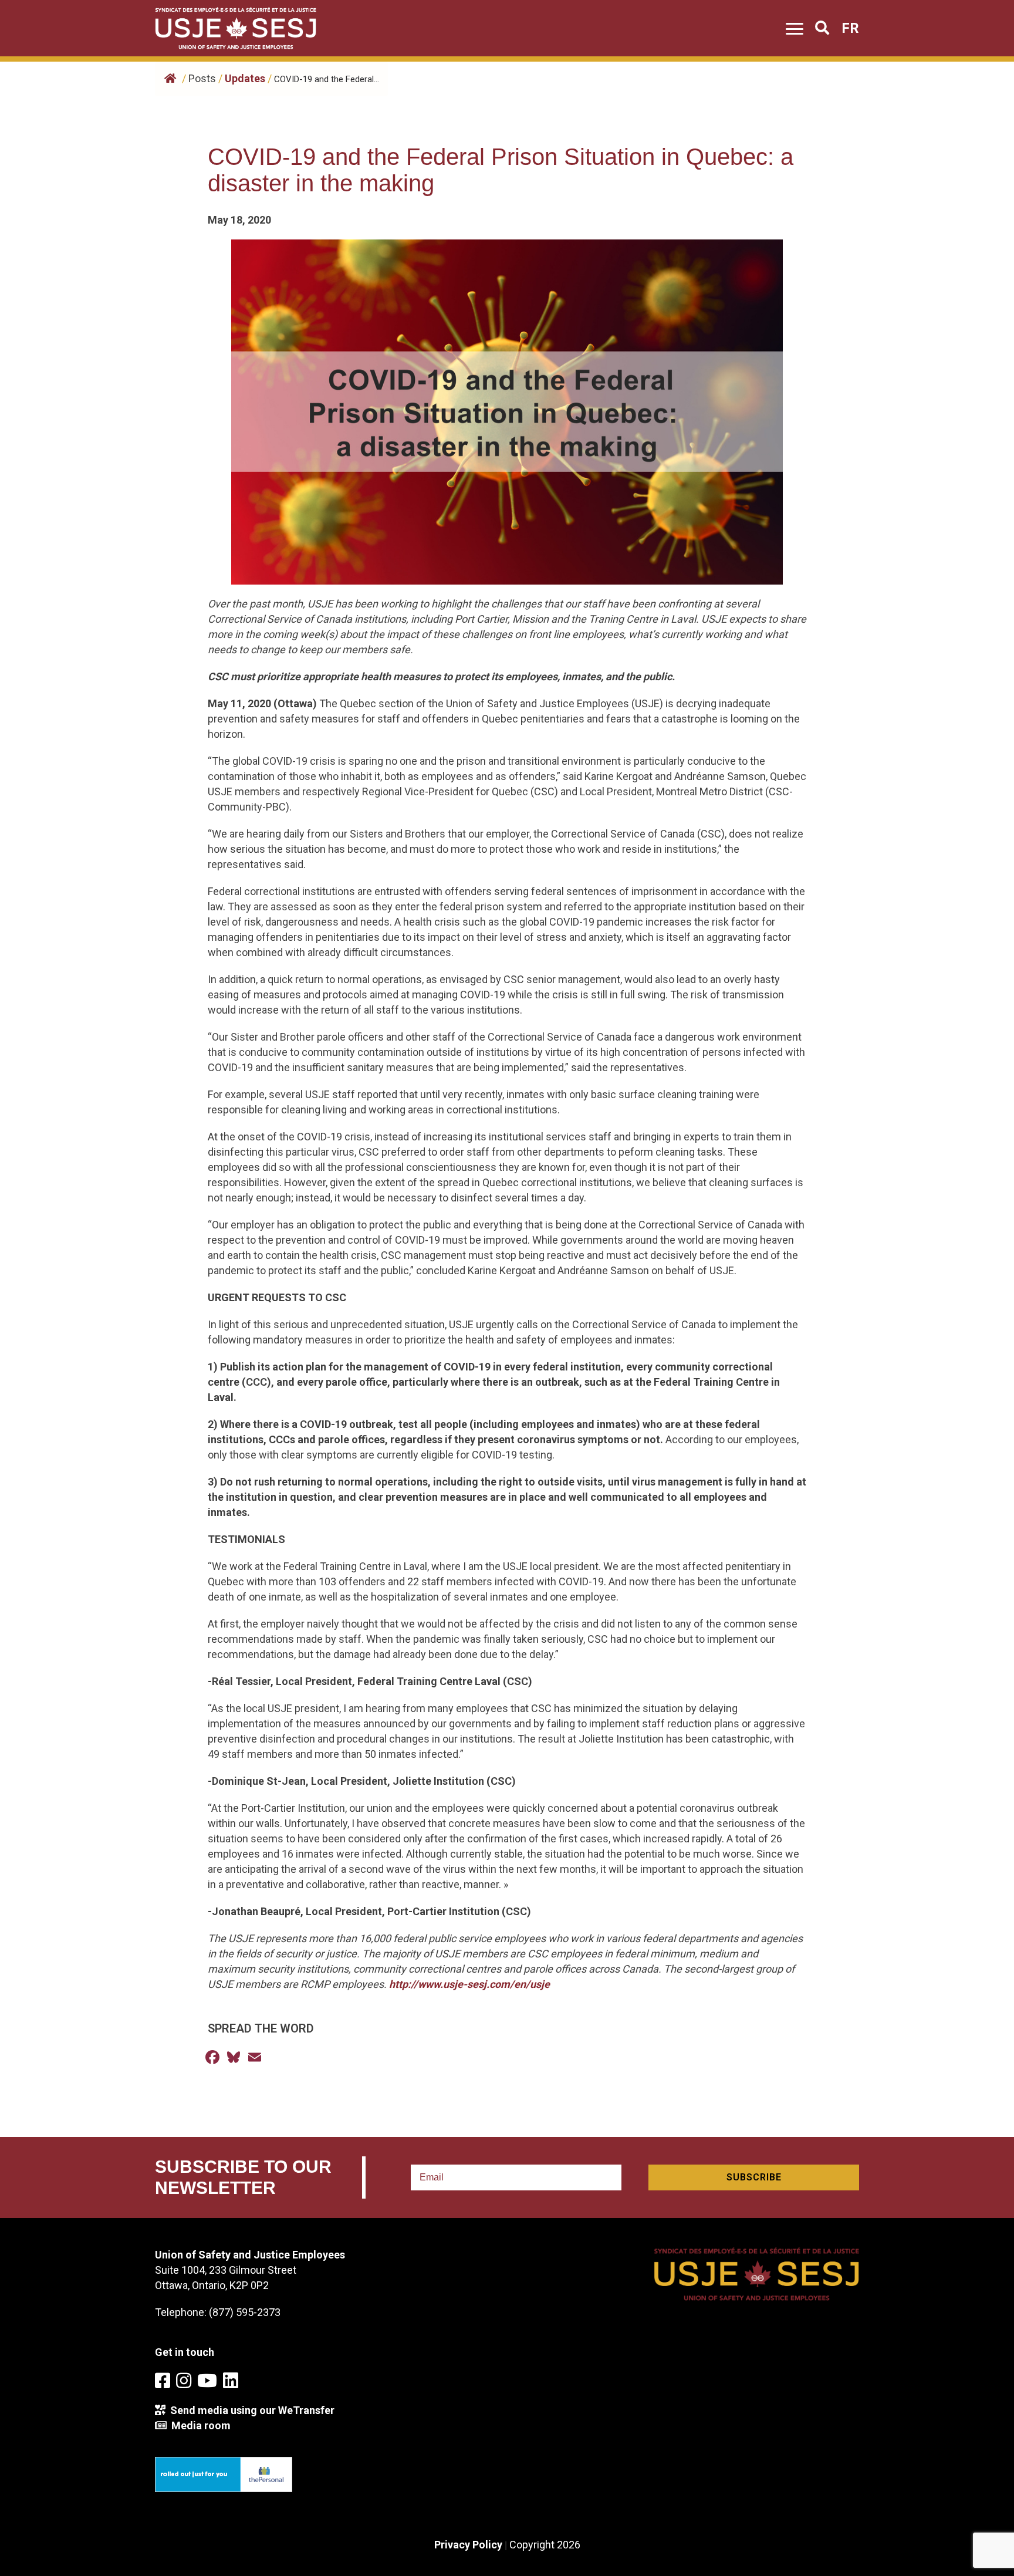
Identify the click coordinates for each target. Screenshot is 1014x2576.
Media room (199, 2425)
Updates (245, 78)
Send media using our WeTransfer (250, 2410)
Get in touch (185, 2352)
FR (850, 28)
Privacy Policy (468, 2545)
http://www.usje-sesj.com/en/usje (469, 1984)
